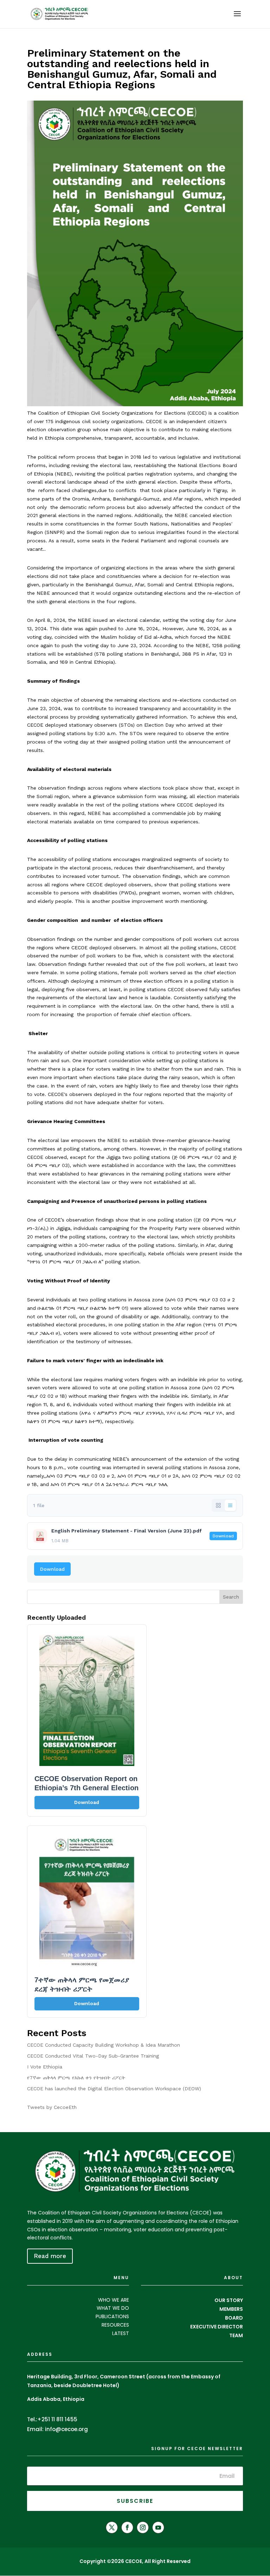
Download (223, 1536)
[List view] (230, 1505)
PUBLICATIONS (112, 2316)
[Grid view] (218, 1505)
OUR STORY (229, 2300)
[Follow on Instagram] (143, 2527)
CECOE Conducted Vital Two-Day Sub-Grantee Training (93, 2056)
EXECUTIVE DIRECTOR (217, 2327)
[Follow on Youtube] (158, 2527)
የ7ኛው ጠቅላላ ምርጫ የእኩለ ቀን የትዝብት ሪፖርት (76, 2078)
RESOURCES (115, 2325)
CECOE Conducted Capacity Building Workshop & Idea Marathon (104, 2045)
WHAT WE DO (113, 2308)
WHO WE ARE (114, 2300)
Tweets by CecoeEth (52, 2107)
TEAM (236, 2335)
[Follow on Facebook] (127, 2527)
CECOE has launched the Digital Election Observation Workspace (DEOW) (114, 2089)
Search (231, 1597)
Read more (50, 2256)
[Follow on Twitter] (112, 2527)
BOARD (234, 2318)
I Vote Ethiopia (45, 2067)
